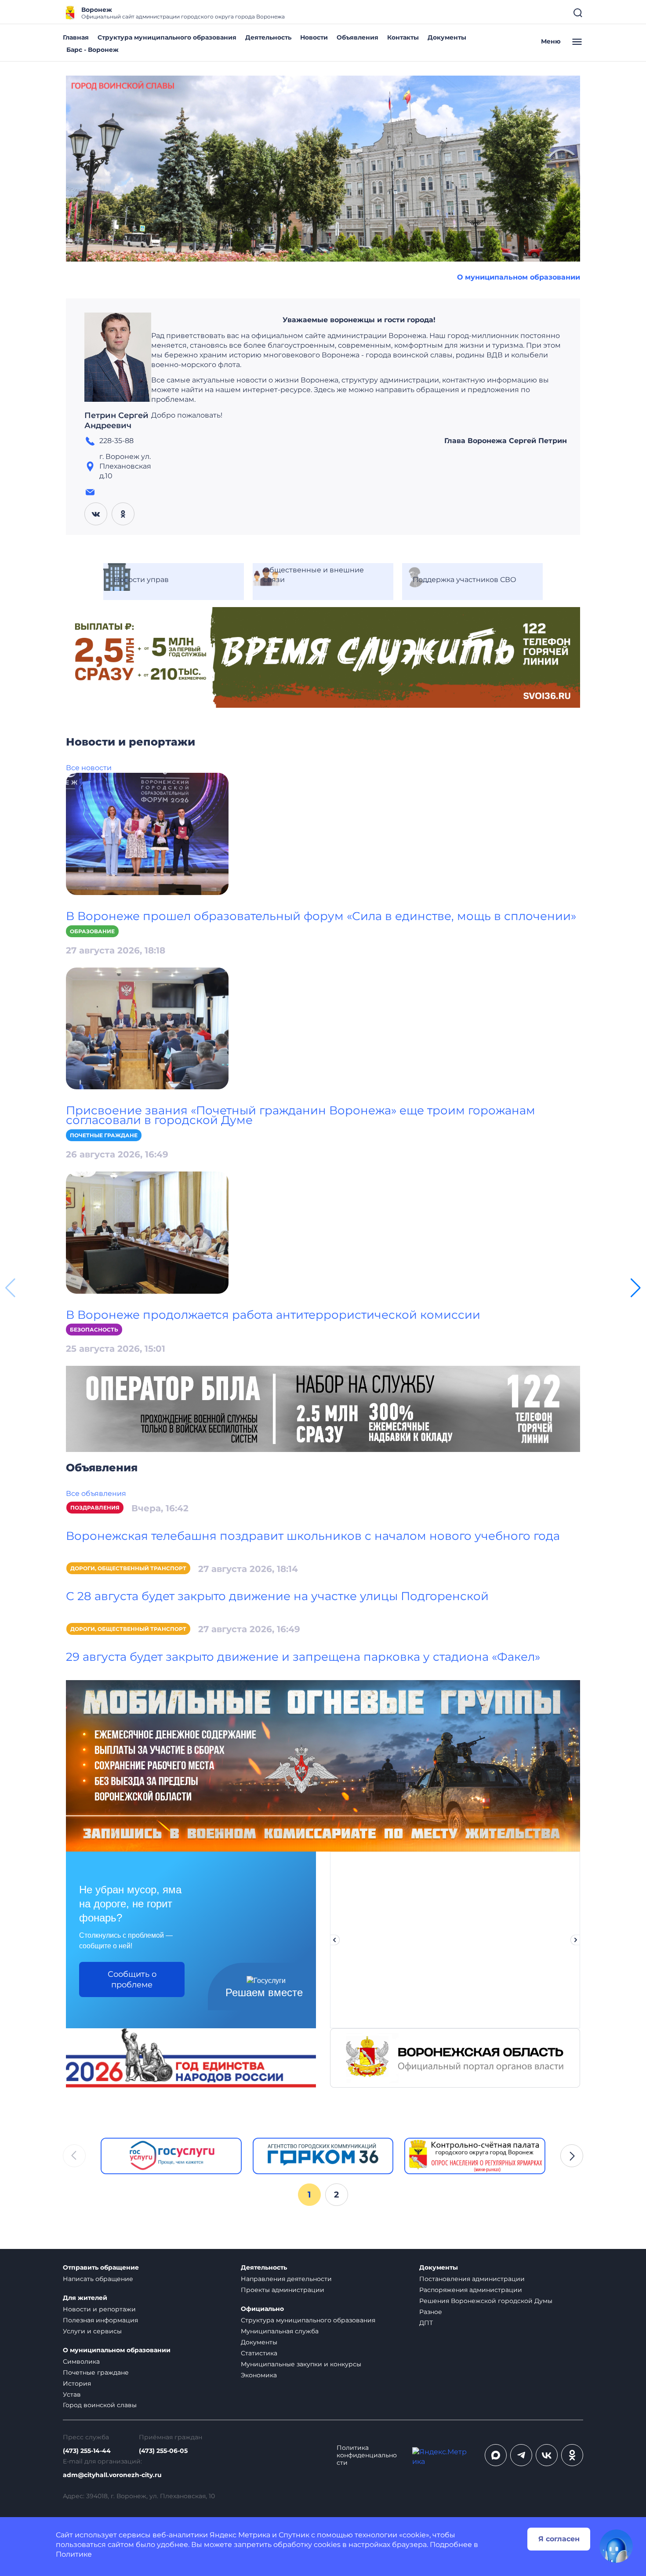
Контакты (403, 37)
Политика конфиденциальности (367, 2455)
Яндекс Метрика (240, 2535)
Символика (81, 2361)
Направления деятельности (286, 2279)
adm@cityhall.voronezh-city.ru (112, 2475)
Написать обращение (98, 2279)
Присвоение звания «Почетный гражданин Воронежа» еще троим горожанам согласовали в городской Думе (301, 1115)
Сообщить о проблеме (132, 1979)
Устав (72, 2394)
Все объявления (96, 1494)
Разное (431, 2312)
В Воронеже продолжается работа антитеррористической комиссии (273, 1315)
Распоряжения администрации (471, 2290)
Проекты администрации (283, 2290)
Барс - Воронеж (93, 50)
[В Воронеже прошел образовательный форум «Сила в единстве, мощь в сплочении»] (147, 833)
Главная (76, 37)
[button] (636, 1288)
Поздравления (95, 1508)
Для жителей (85, 2298)
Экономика (259, 2375)
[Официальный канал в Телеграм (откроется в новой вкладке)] (521, 2455)
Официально (262, 2309)
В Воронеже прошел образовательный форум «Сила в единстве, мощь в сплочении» (321, 916)
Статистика (259, 2353)
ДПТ (426, 2323)
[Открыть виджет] (616, 2546)
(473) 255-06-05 (163, 2451)
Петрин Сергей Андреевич (116, 421)
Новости (314, 37)
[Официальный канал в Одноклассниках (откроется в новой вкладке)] (572, 2455)
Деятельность (268, 37)
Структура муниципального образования (167, 37)
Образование (92, 931)
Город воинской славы (100, 2405)
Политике (74, 2554)
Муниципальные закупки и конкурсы (301, 2364)
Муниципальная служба (280, 2331)
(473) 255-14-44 (87, 2451)
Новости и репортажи (99, 2309)
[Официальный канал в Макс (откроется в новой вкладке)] (496, 2455)
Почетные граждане (104, 1135)
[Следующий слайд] (576, 1940)
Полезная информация (100, 2320)
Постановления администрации (472, 2279)
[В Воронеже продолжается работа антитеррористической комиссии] (147, 1232)
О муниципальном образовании (519, 277)
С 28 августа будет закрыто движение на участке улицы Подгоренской (277, 1596)
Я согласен (559, 2539)
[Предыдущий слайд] (334, 1940)
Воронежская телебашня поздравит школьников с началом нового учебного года (313, 1536)
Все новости (89, 768)
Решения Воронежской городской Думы (486, 2301)
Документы (447, 37)
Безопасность (94, 1330)
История (77, 2383)
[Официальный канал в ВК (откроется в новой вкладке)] (547, 2455)
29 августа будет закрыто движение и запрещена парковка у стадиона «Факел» (303, 1657)
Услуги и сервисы (92, 2331)
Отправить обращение (101, 2268)
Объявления (357, 37)
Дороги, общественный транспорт (128, 1568)
